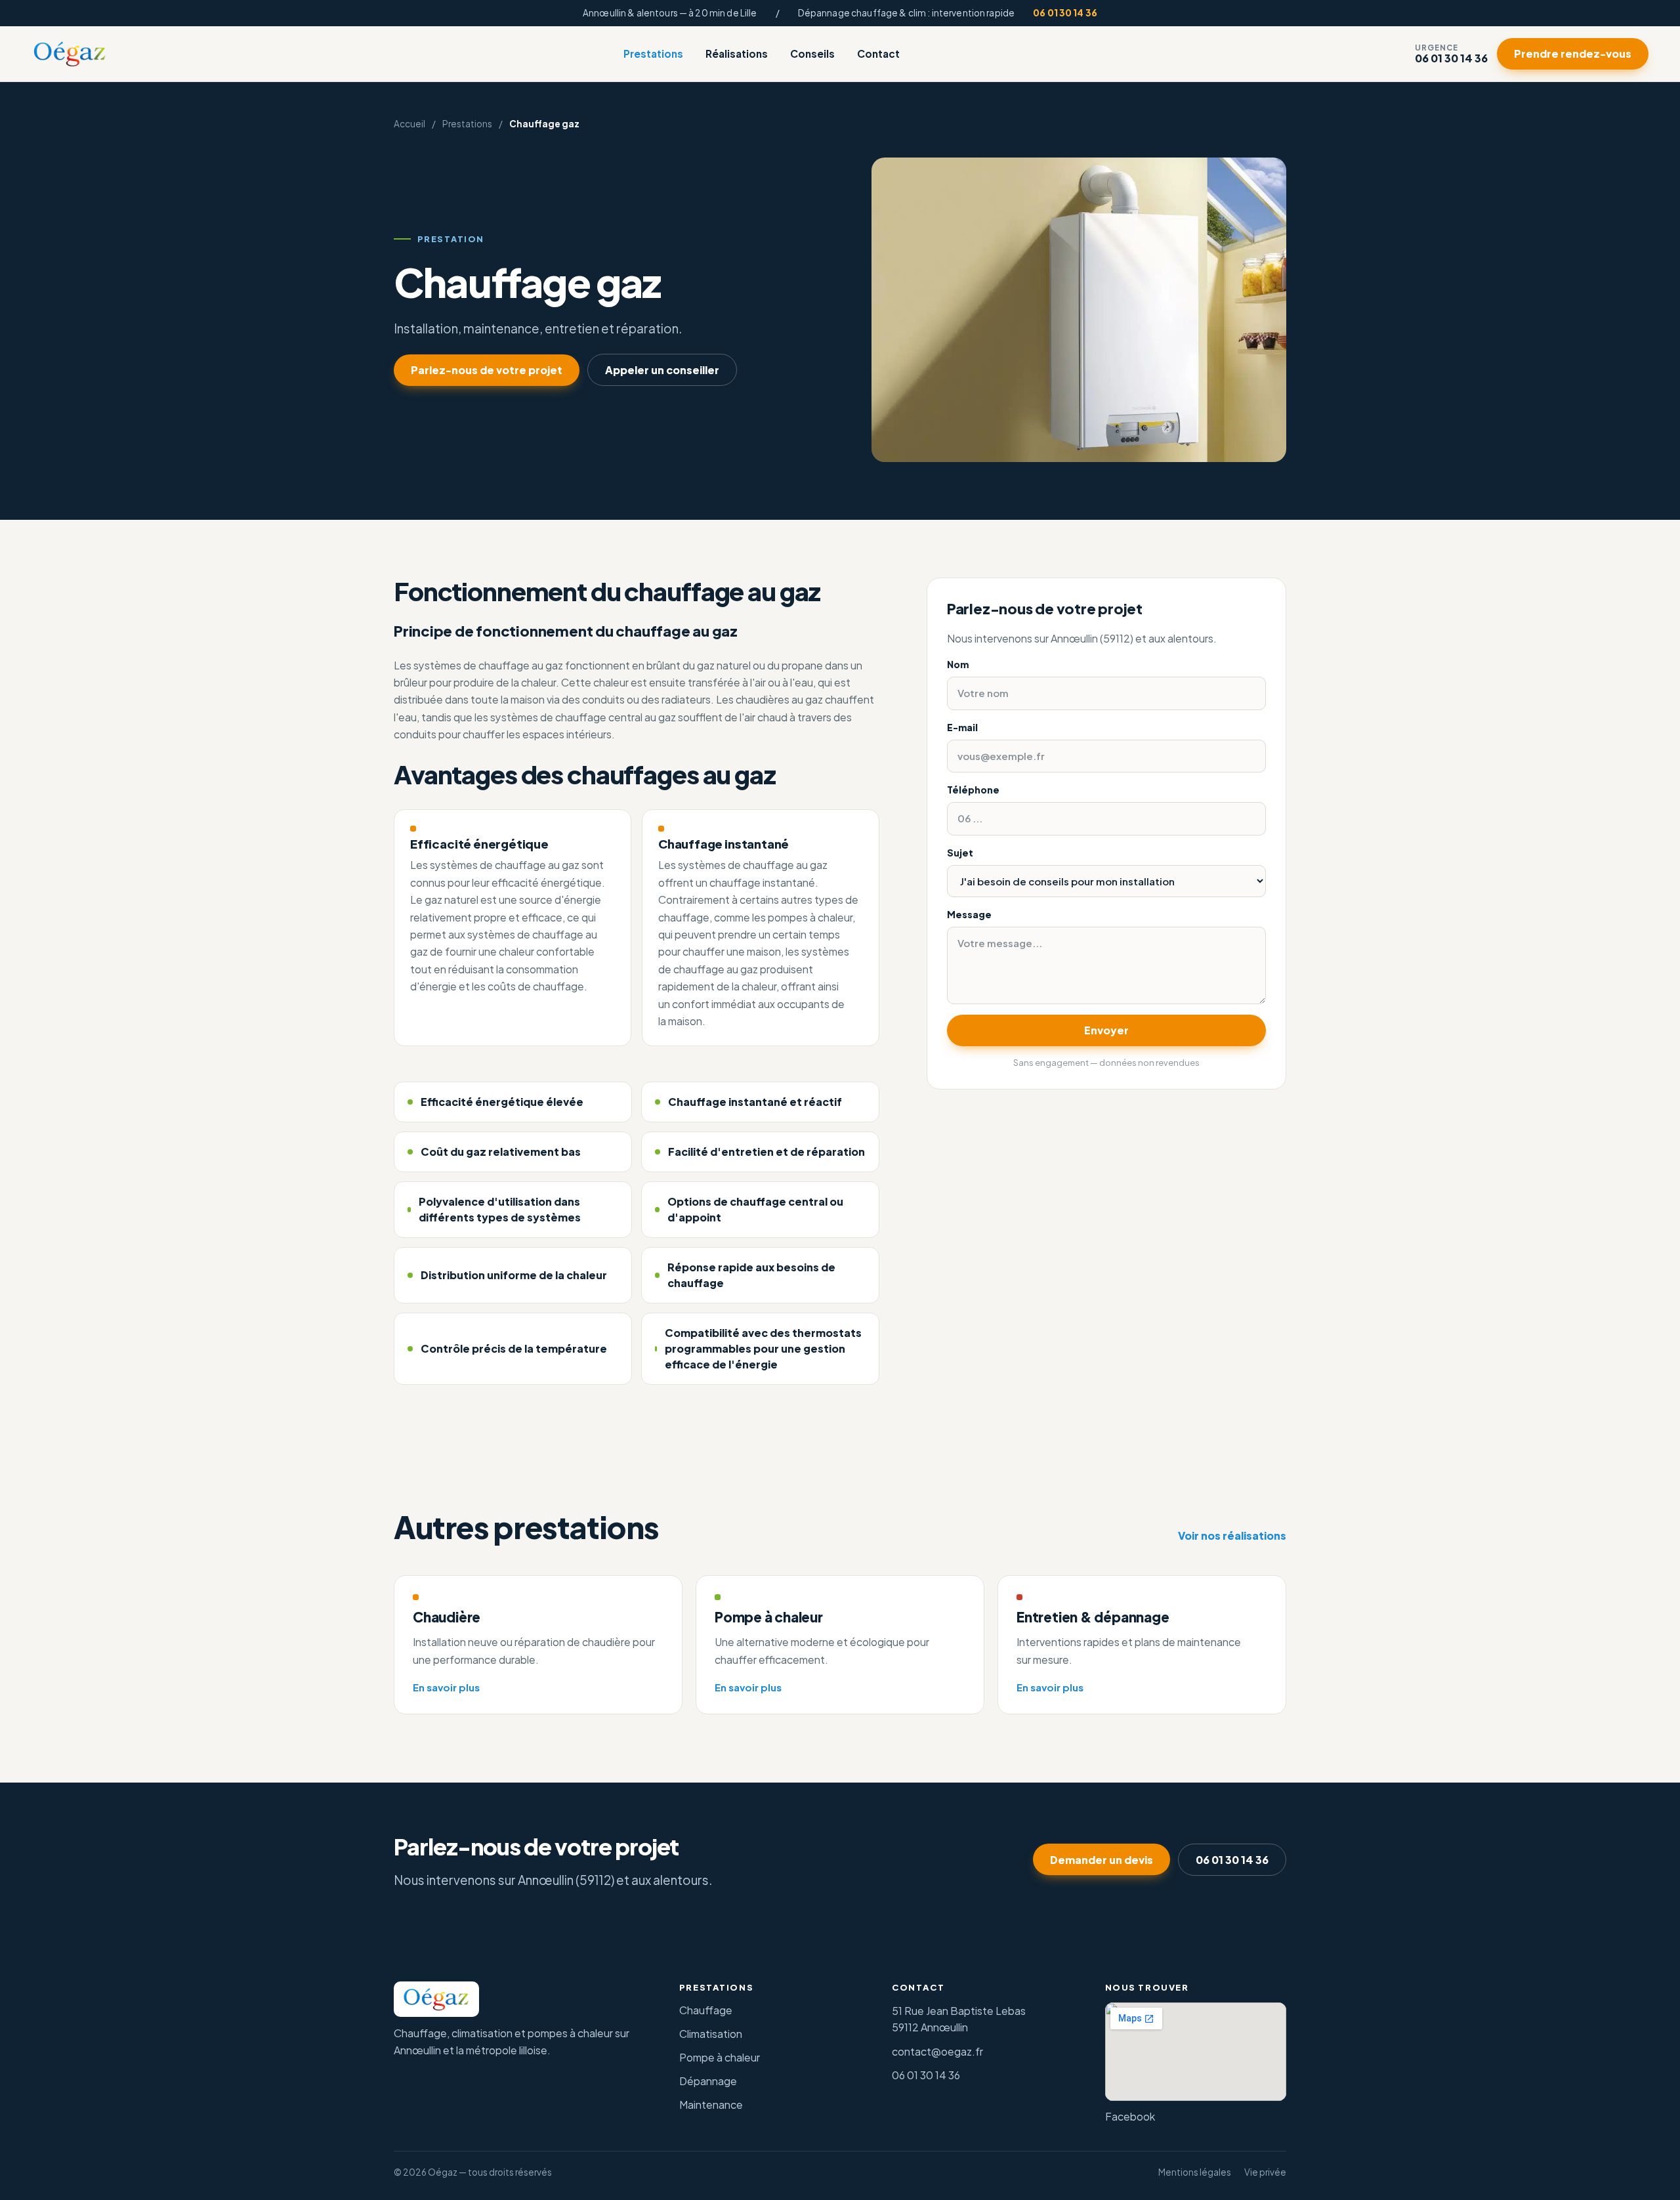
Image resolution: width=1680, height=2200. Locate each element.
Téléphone (973, 790)
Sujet (960, 853)
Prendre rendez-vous (1573, 54)
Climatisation (711, 2034)
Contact (878, 54)
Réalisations (737, 54)
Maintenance (711, 2105)
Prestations (653, 54)
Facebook (1130, 2116)
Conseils (812, 54)
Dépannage (708, 2081)
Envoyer (1106, 1030)
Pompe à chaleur (720, 2057)
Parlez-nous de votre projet (487, 370)
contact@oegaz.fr (937, 2051)
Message (969, 914)
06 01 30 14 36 (1065, 13)
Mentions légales (1195, 2172)
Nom (958, 664)
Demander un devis (1102, 1860)
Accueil (409, 124)
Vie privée (1265, 2172)
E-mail (962, 727)
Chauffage (706, 2010)
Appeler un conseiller (662, 370)
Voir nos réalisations (1232, 1535)
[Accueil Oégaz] (70, 54)
